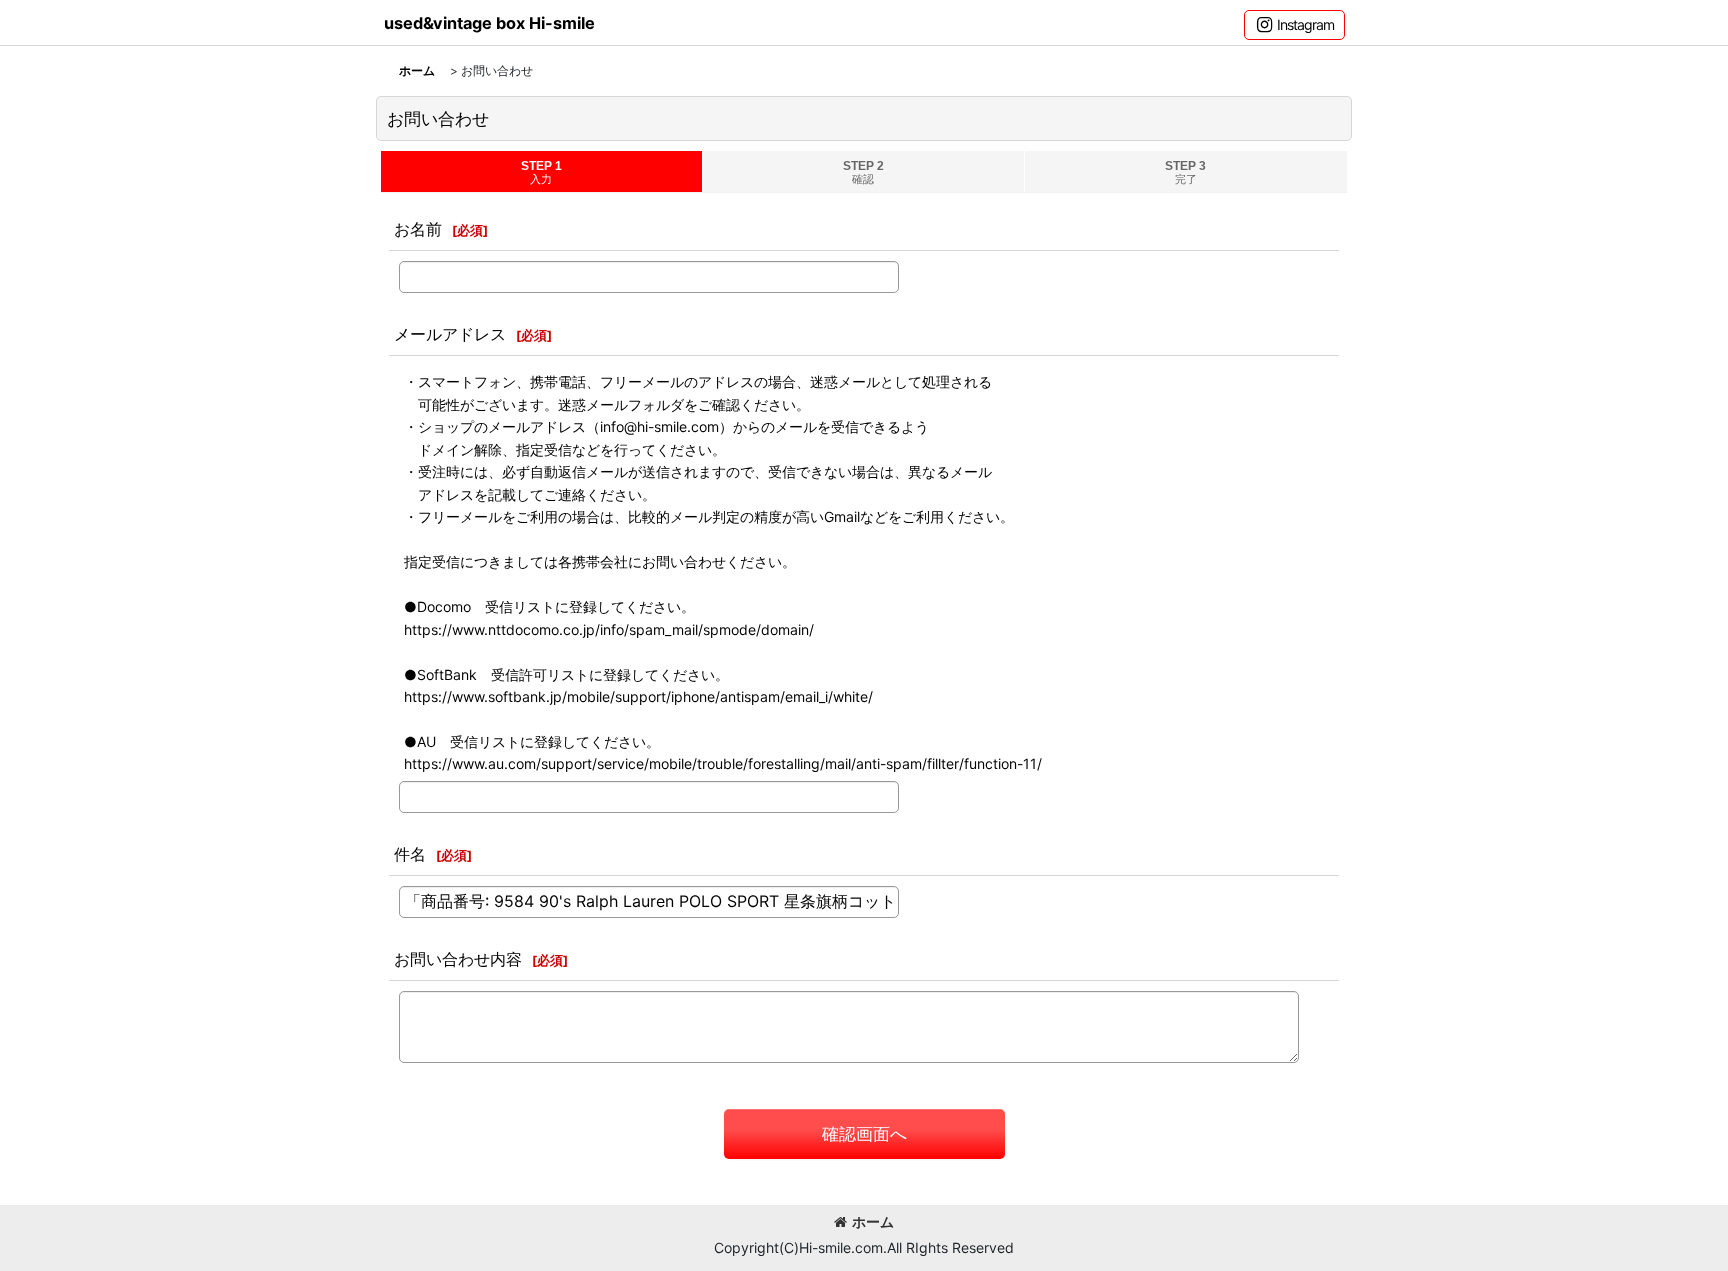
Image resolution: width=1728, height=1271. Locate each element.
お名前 (418, 229)
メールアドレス (450, 334)
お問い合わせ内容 (458, 959)
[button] (1294, 25)
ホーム (873, 1221)
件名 (410, 854)
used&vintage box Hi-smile (489, 23)
